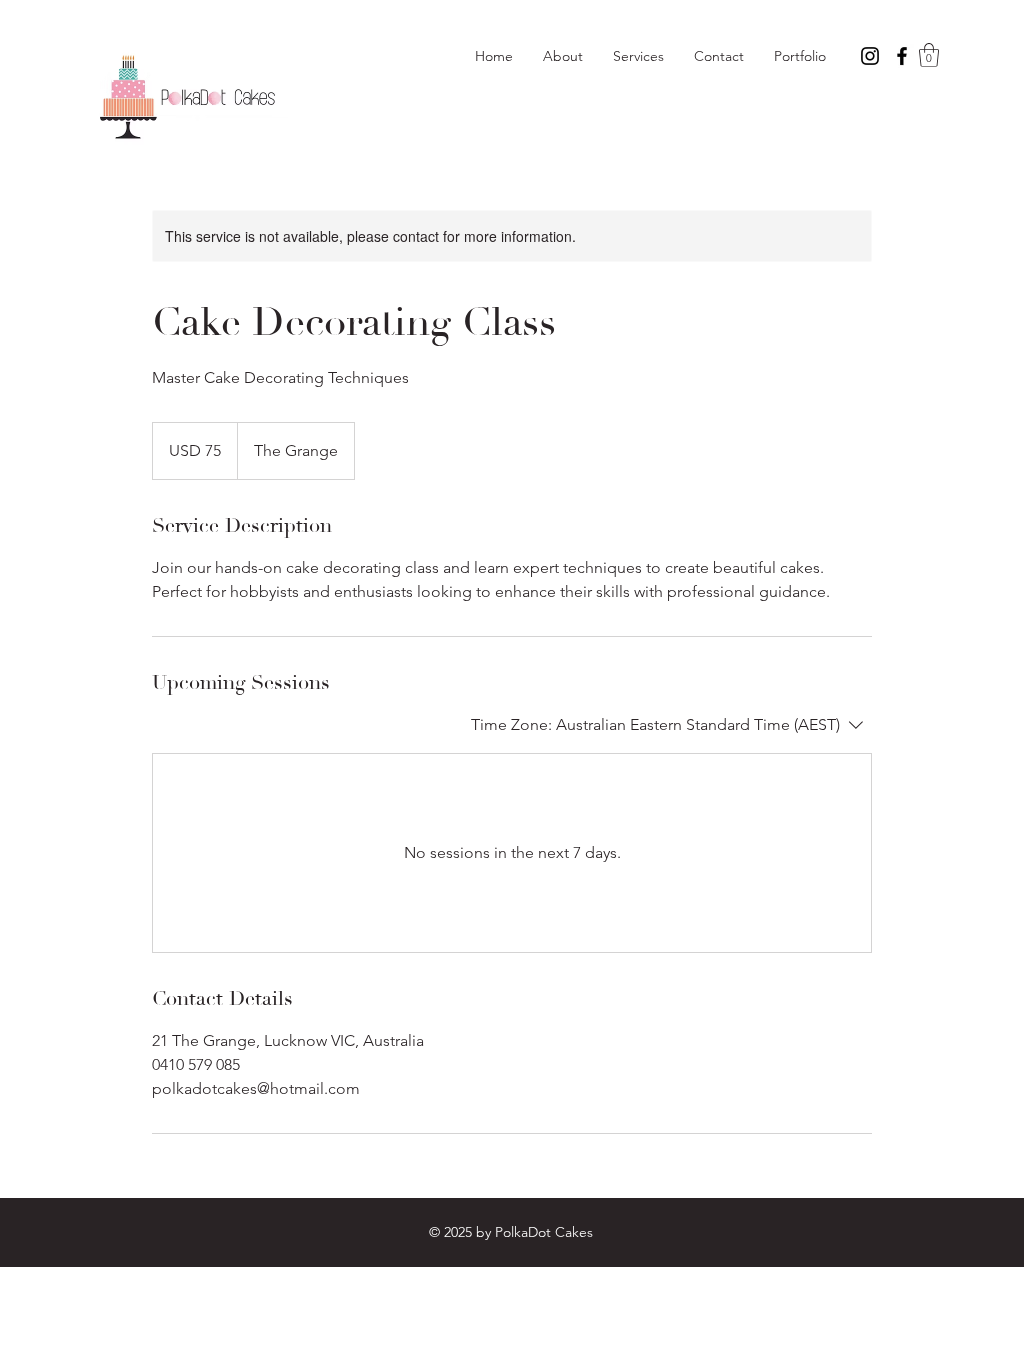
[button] (929, 55)
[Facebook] (902, 56)
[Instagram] (870, 56)
